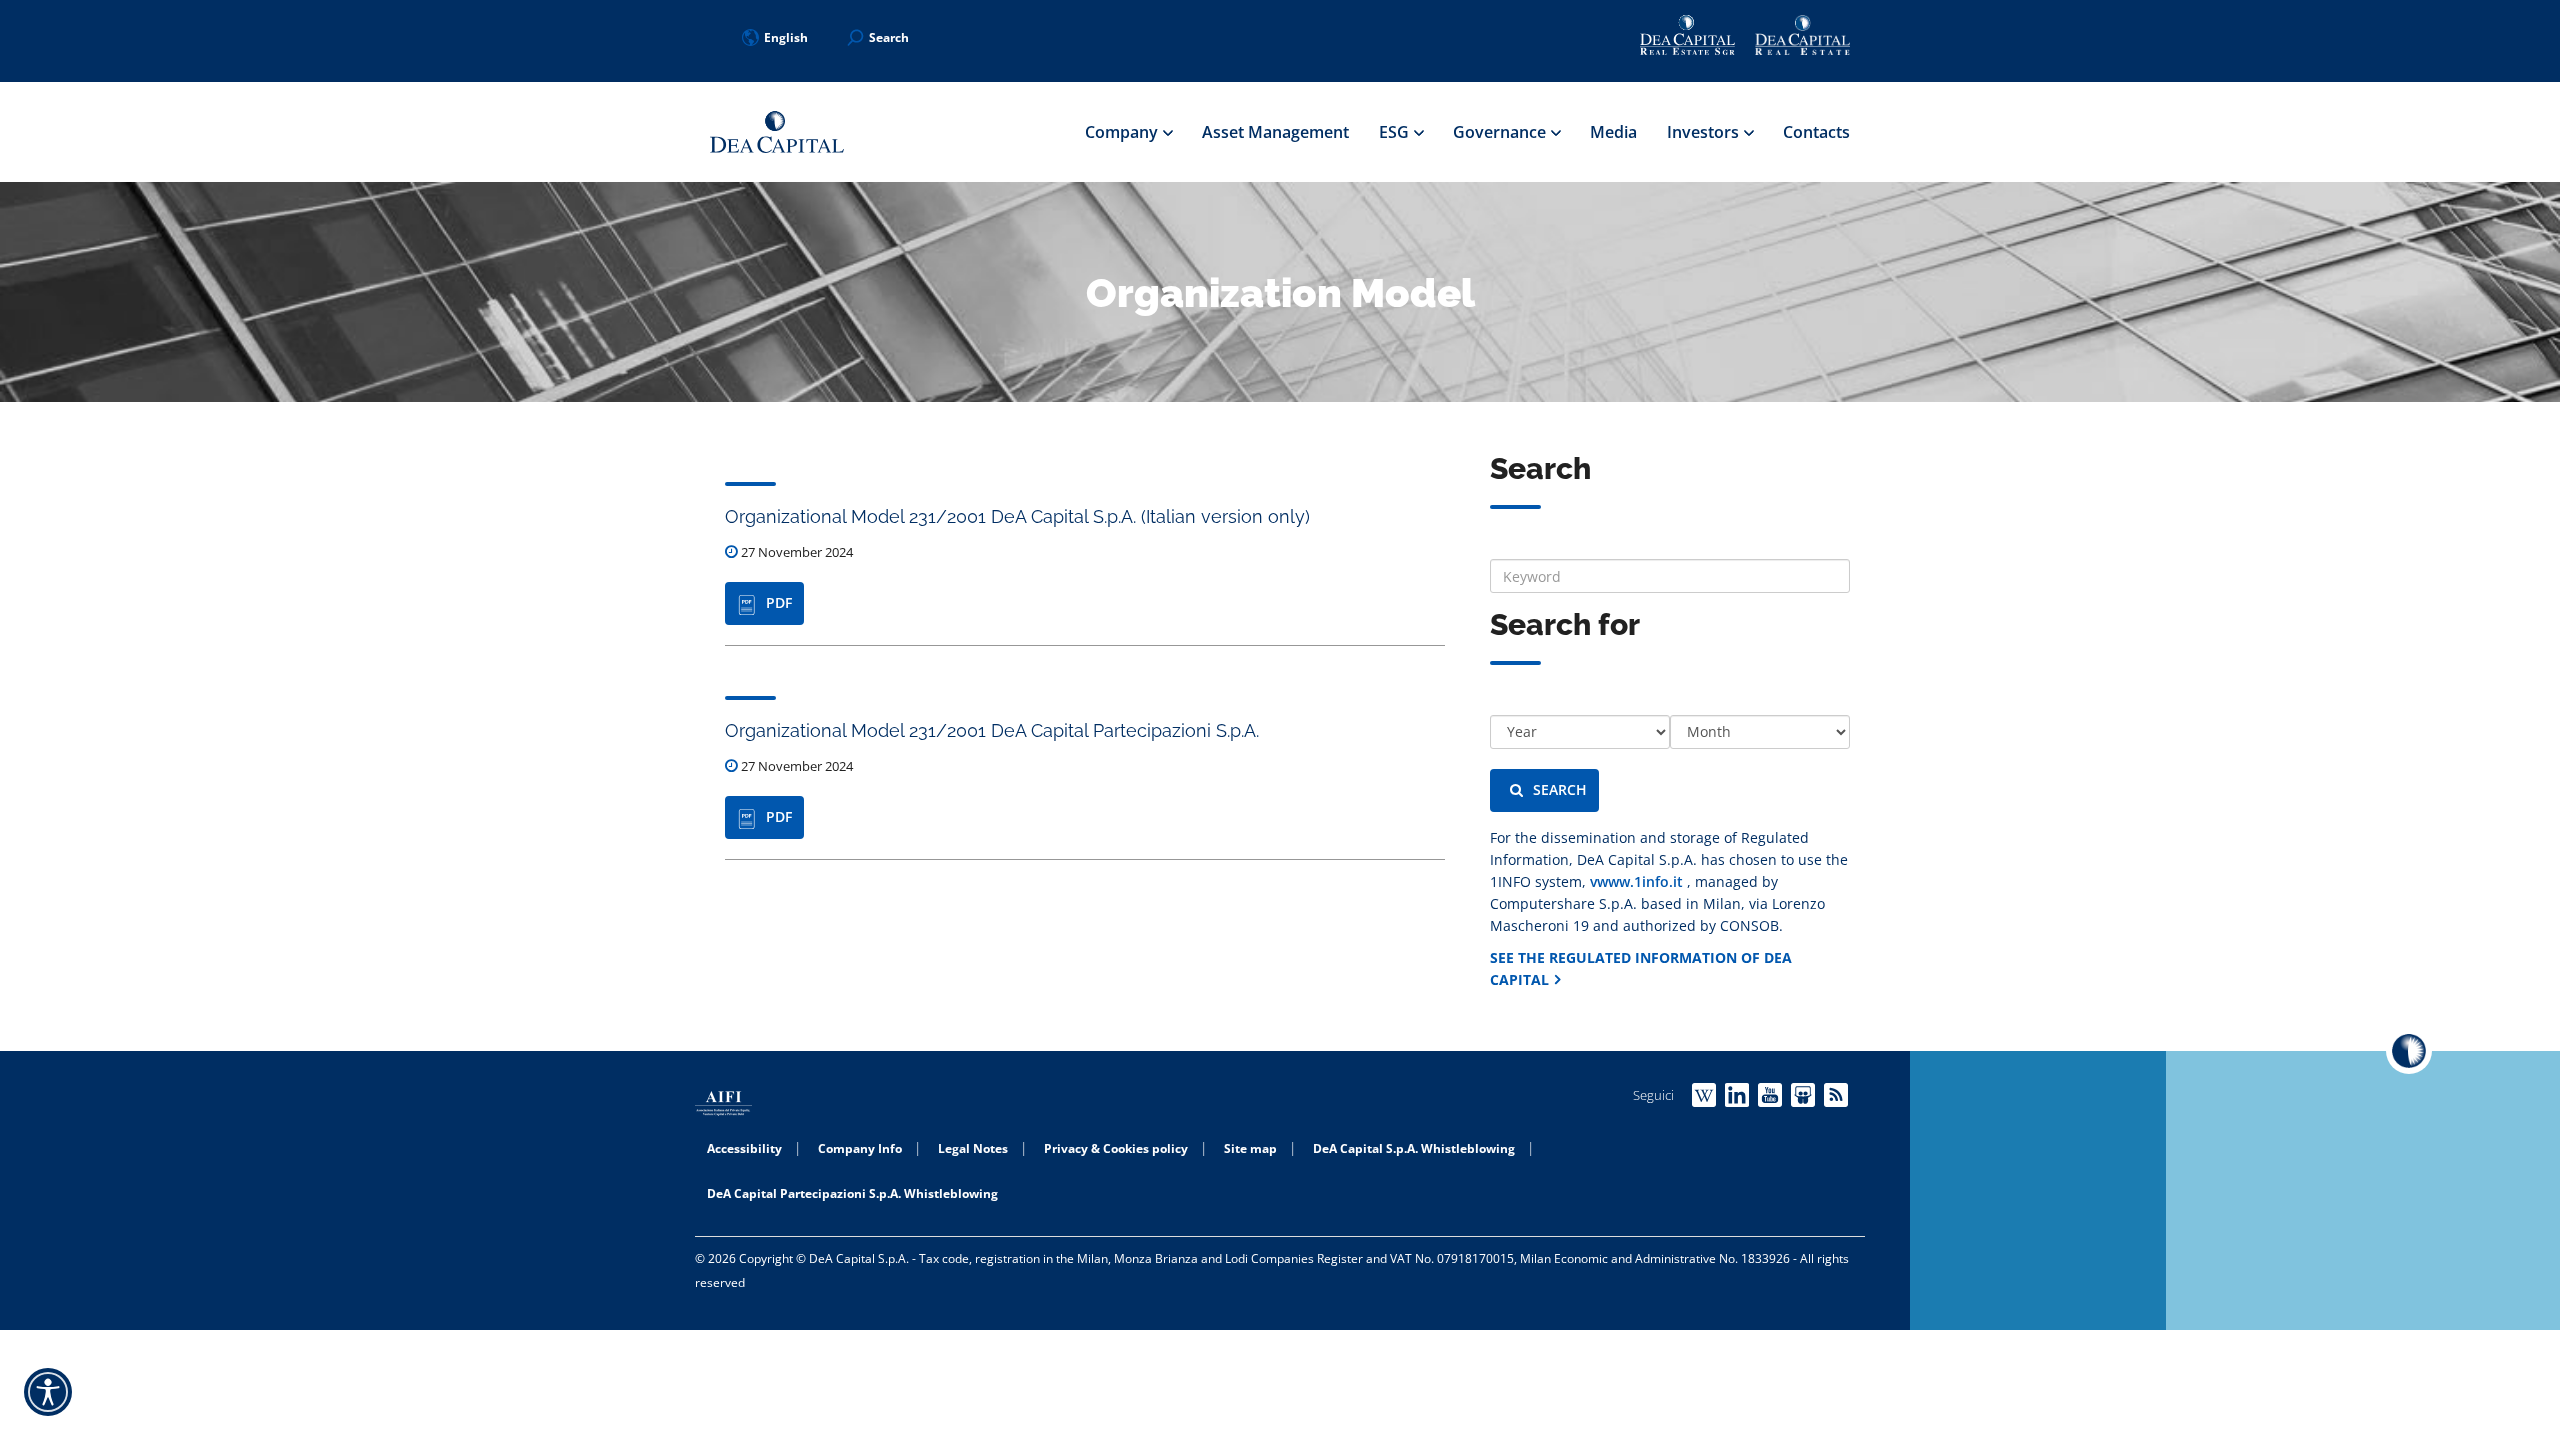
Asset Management (1275, 132)
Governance (1501, 132)
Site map (1250, 1148)
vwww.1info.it (1638, 881)
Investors (1705, 132)
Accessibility (744, 1148)
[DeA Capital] (777, 132)
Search (1560, 789)
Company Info (860, 1148)
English (786, 37)
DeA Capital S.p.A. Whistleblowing (1414, 1148)
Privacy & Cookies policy (1116, 1148)
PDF (779, 602)
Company (1123, 132)
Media (1613, 132)
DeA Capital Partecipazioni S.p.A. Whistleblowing (852, 1193)
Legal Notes (973, 1148)
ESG (1396, 132)
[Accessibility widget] (48, 1392)
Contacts (1816, 132)
